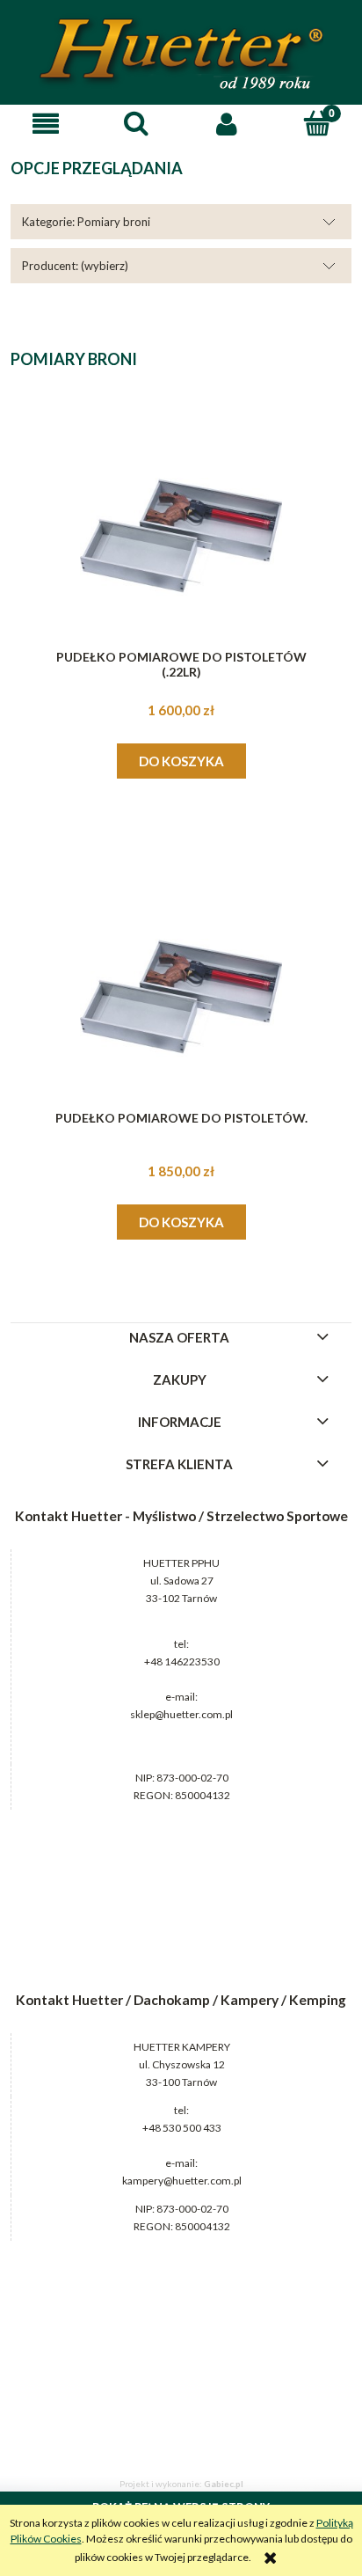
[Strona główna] (181, 53)
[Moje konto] (226, 124)
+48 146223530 (182, 1661)
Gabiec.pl (224, 2484)
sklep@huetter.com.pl (181, 1714)
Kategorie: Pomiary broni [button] (86, 222)
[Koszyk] (317, 123)
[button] (45, 124)
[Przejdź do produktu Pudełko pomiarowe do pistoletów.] (181, 997)
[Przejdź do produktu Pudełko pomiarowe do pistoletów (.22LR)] (181, 536)
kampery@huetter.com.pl (182, 2181)
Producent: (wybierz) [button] (75, 266)
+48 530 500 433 (182, 2128)
